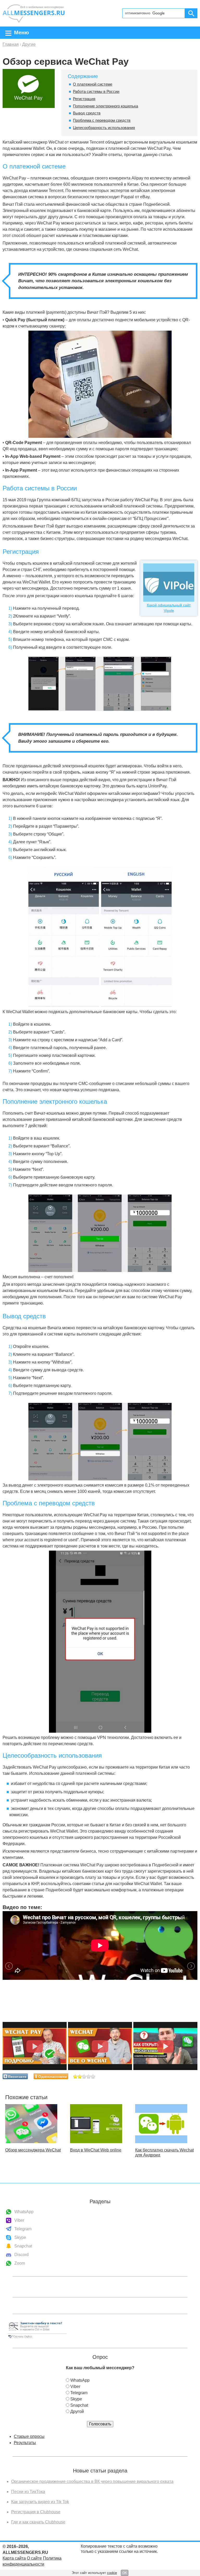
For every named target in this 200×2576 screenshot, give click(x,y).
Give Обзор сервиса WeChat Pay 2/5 (80, 2076)
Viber (19, 2220)
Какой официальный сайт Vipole (169, 608)
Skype (20, 2237)
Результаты (25, 2443)
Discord (21, 2255)
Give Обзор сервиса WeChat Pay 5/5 (93, 2076)
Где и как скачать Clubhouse (38, 2522)
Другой (77, 2411)
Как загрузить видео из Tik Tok (40, 2502)
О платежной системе (93, 84)
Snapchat (23, 2246)
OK (125, 2573)
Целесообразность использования (104, 128)
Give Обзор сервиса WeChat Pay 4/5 (89, 2076)
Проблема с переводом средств (102, 120)
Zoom (20, 2263)
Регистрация (84, 99)
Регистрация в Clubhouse (36, 2512)
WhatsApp (24, 2212)
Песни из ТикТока (28, 2492)
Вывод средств (87, 113)
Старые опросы (29, 2436)
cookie (112, 2573)
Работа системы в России (96, 91)
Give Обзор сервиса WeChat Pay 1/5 (75, 2076)
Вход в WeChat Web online (96, 2150)
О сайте (34, 2558)
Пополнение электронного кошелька (105, 106)
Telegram (23, 2229)
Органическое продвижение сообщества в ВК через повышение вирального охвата (92, 2481)
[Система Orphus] (37, 2338)
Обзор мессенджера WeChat (33, 2150)
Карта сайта (14, 2558)
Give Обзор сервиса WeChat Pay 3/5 (84, 2076)
